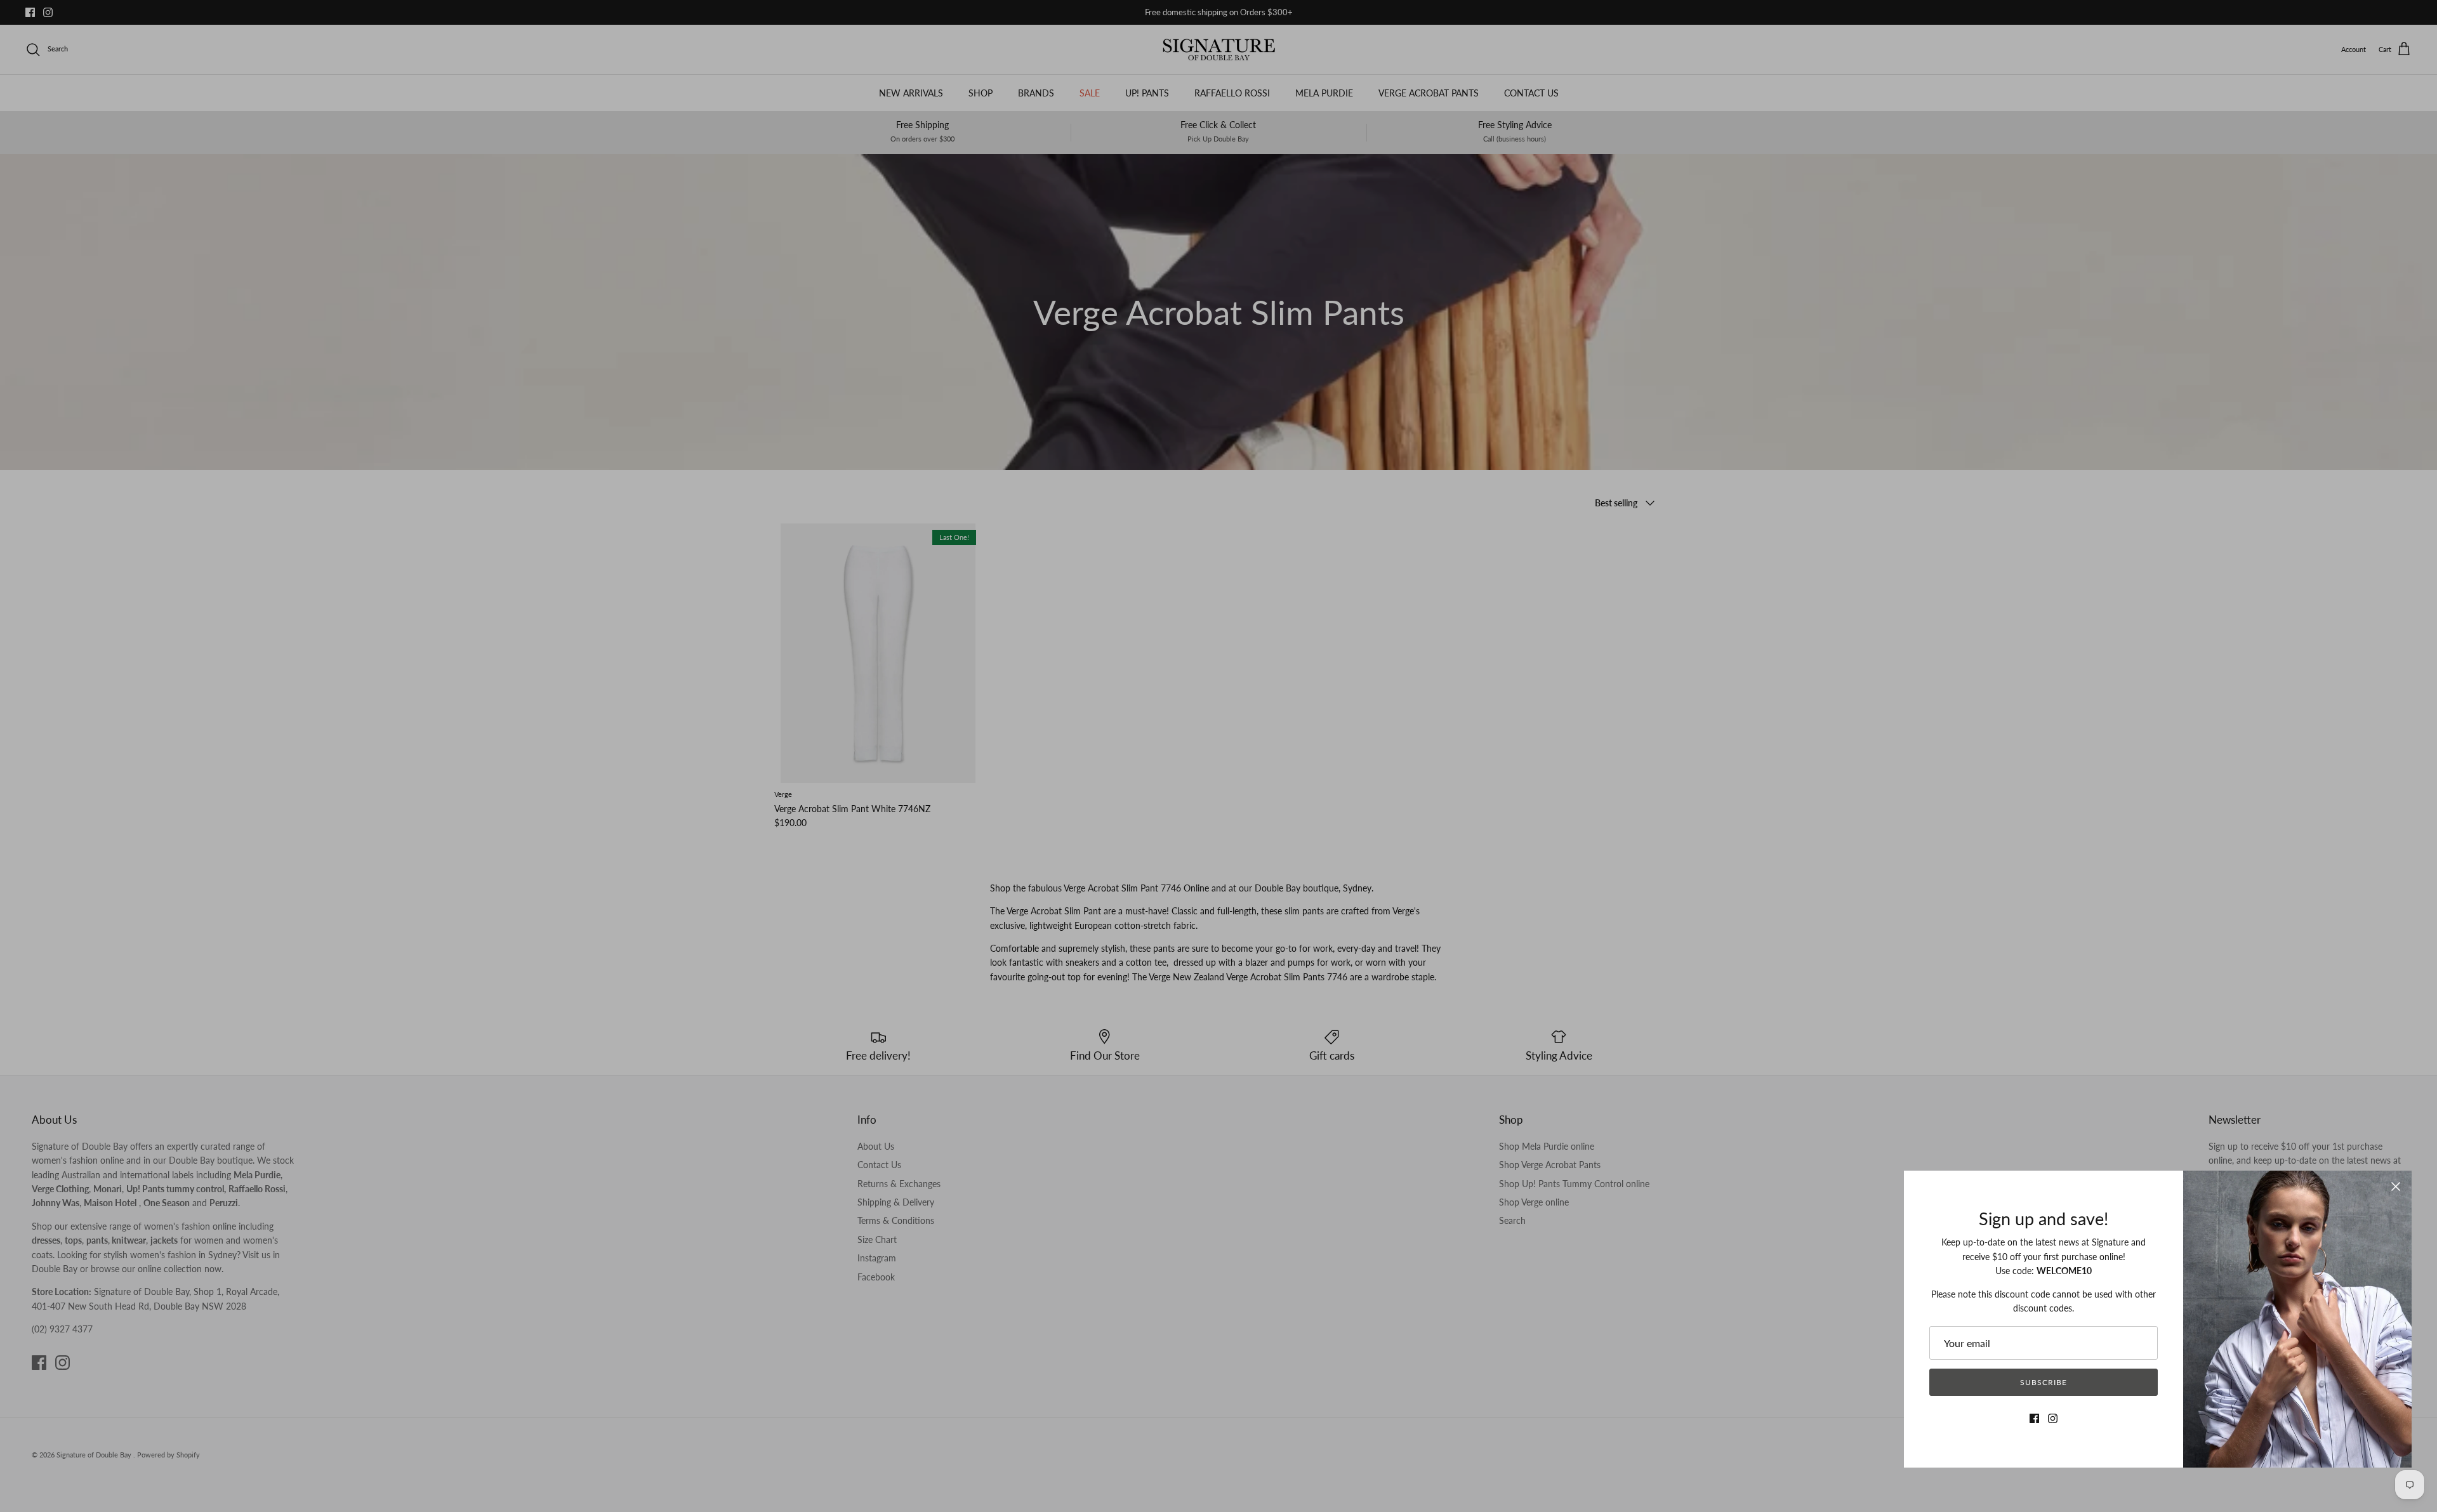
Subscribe (2044, 1382)
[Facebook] (2034, 1418)
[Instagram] (2053, 1418)
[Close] (2396, 1187)
